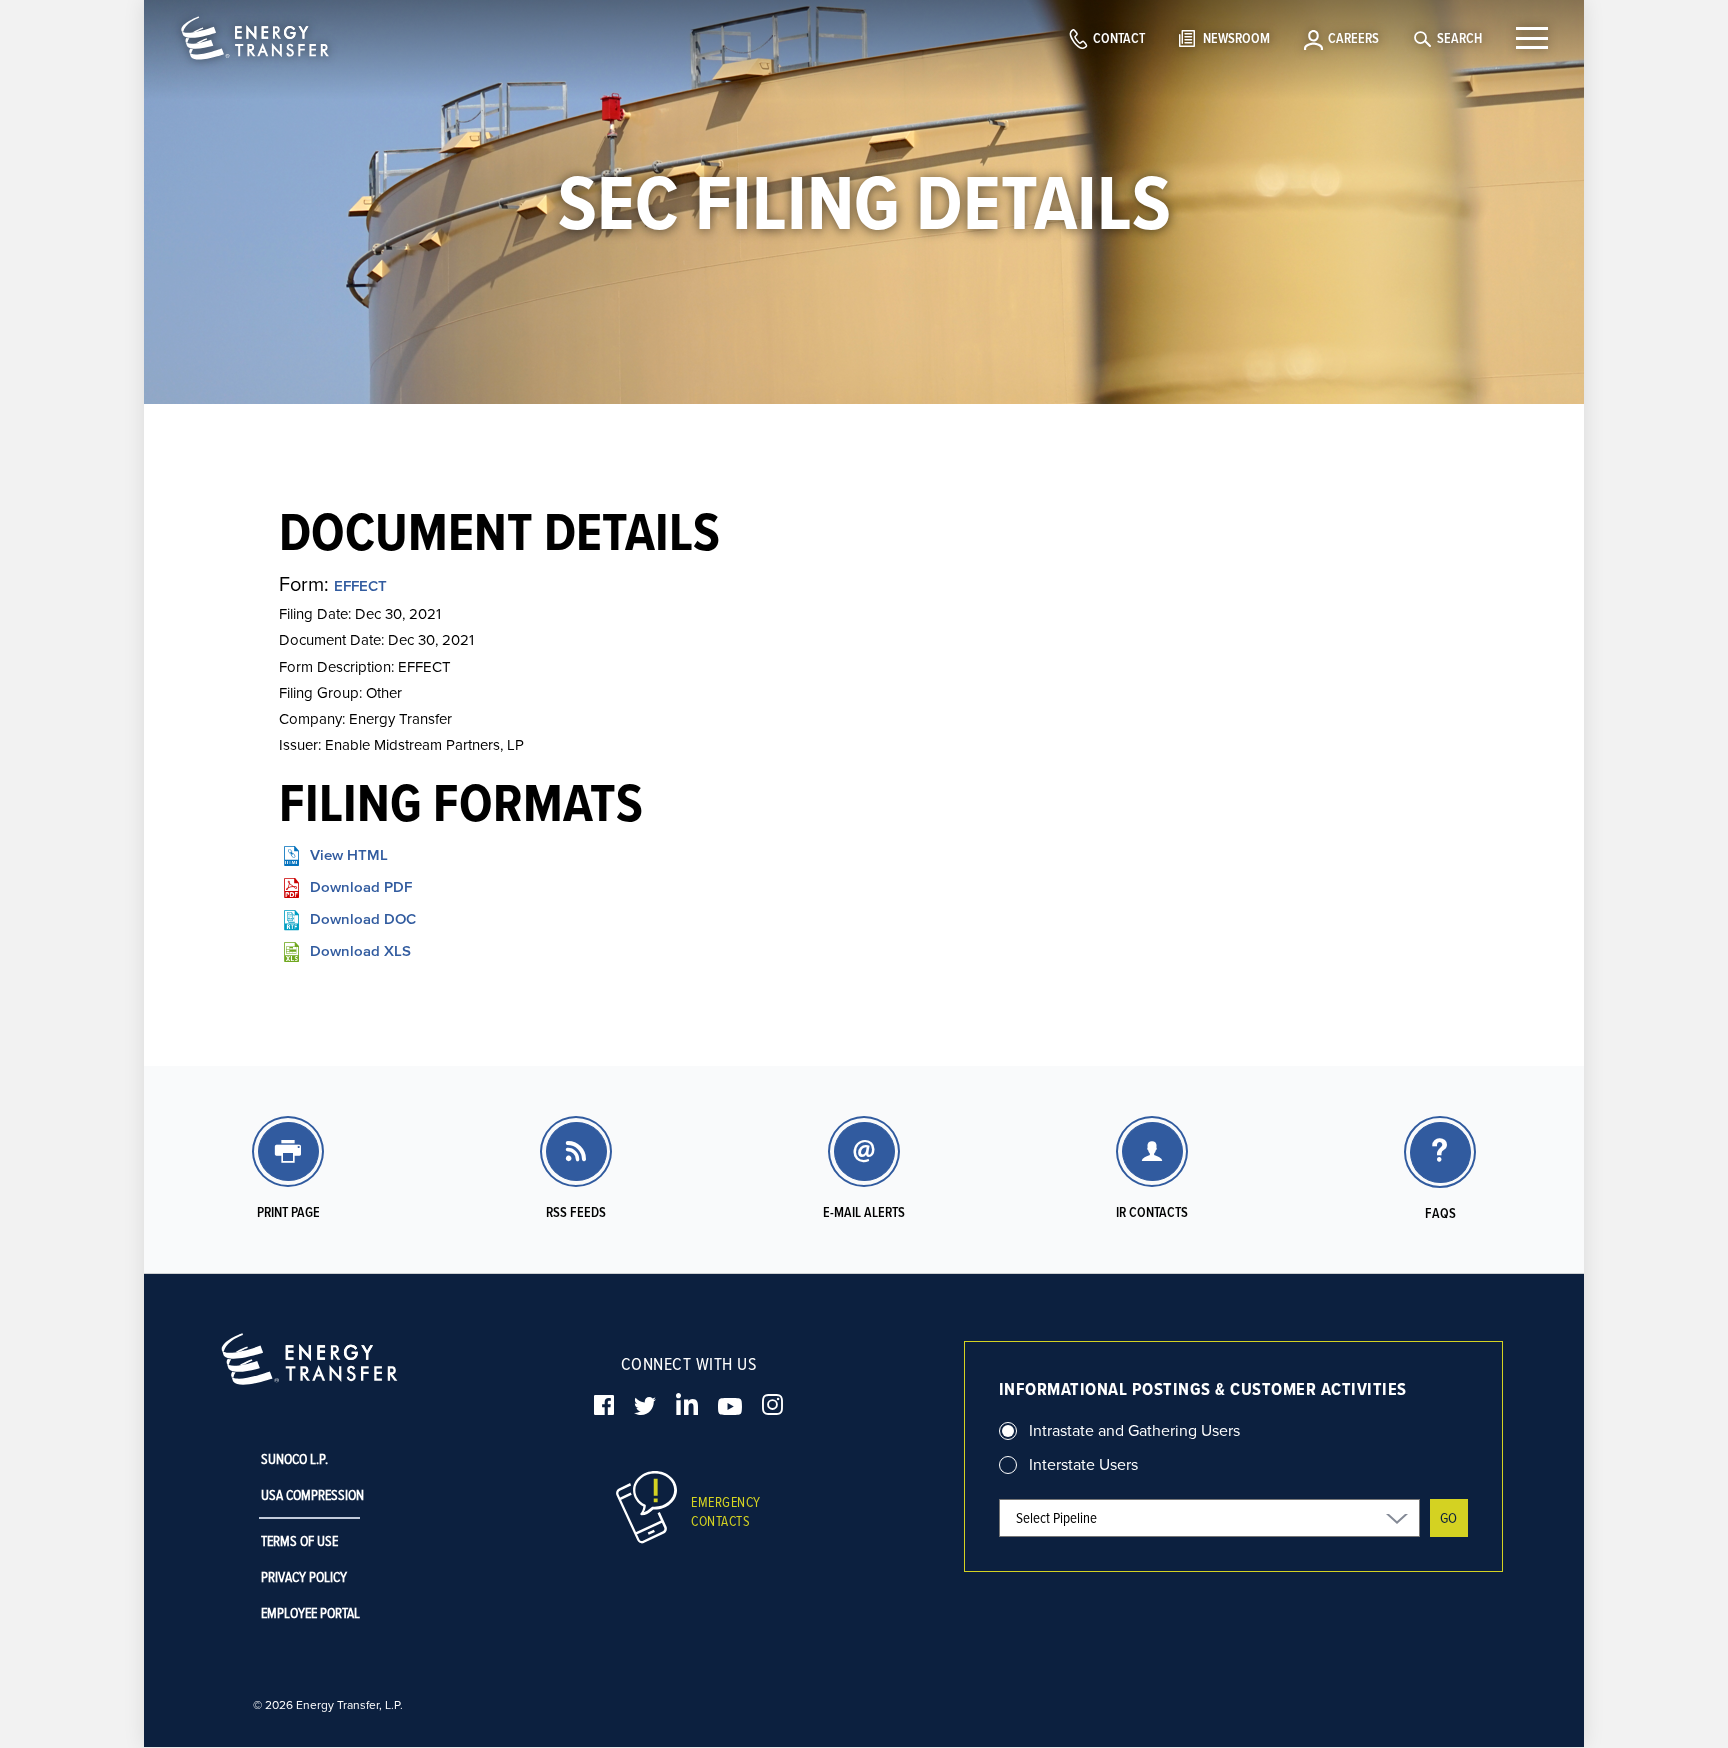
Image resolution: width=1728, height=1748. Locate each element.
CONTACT (1119, 38)
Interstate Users (1083, 1464)
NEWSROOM (1236, 38)
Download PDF (361, 886)
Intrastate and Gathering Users (1134, 1430)
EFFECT (360, 585)
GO (1448, 1517)
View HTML (349, 854)
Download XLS (360, 950)
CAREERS (1353, 38)
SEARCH (1459, 38)
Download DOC (363, 918)
